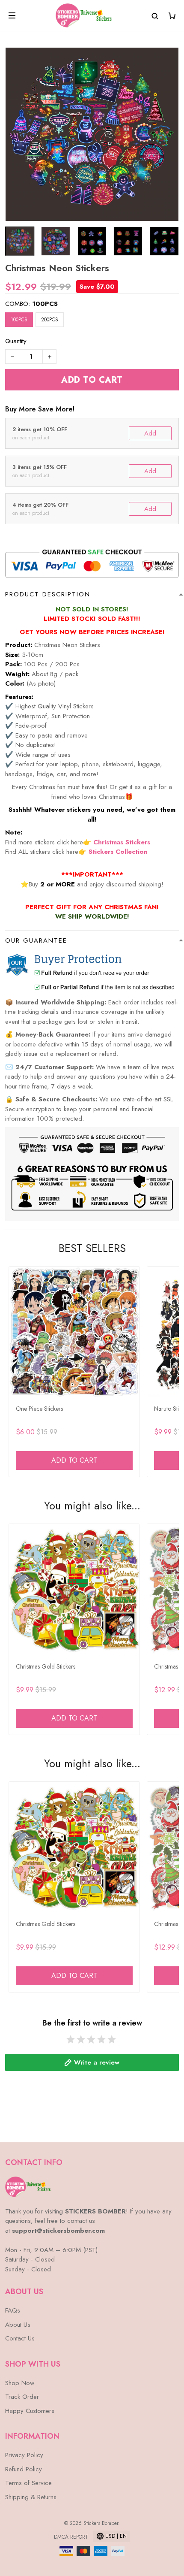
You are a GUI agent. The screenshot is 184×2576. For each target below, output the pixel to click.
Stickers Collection (118, 852)
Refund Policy (24, 2469)
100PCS (45, 304)
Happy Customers (30, 2411)
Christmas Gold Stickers (46, 1666)
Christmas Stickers (122, 842)
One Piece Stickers (39, 1409)
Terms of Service (28, 2483)
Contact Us (20, 2338)
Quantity (16, 341)
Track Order (22, 2397)
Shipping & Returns (31, 2497)
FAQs (13, 2310)
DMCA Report (71, 2537)
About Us (18, 2325)
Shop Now (20, 2383)
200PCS (50, 320)
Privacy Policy (24, 2455)
